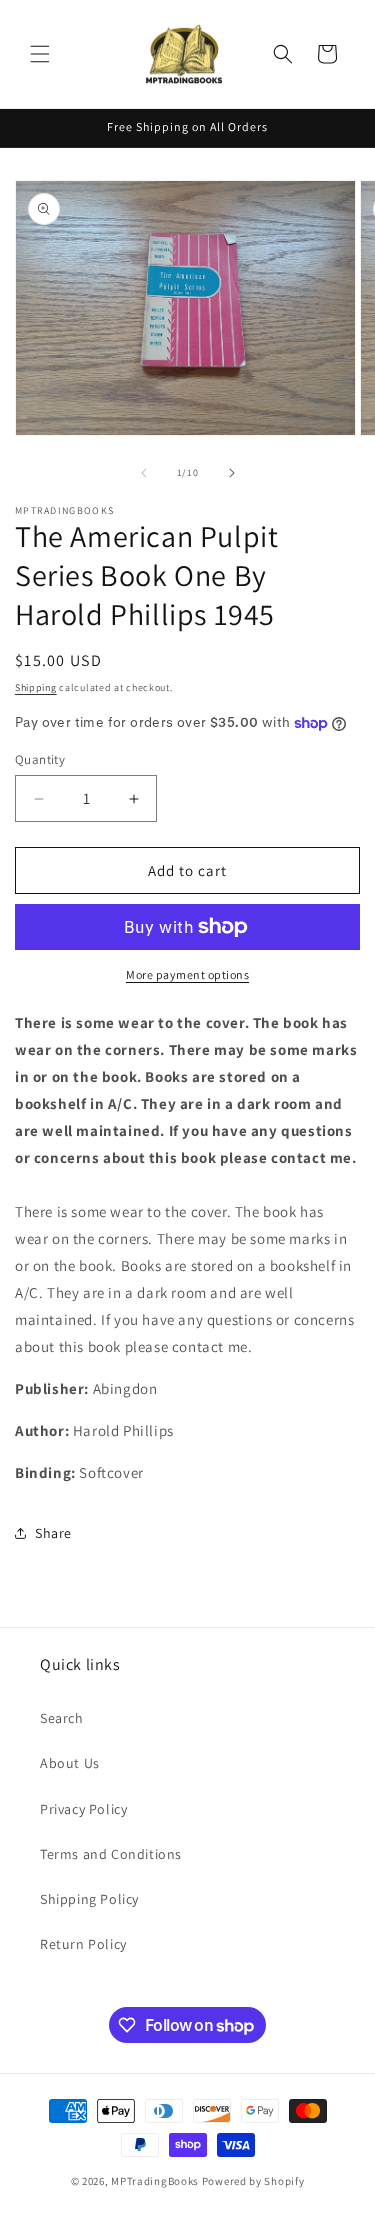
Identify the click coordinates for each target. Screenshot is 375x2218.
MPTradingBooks (155, 2181)
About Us (70, 1763)
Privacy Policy (83, 1809)
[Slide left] (144, 473)
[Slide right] (232, 473)
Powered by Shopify (253, 2181)
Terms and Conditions (111, 1854)
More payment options (187, 974)
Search (62, 1718)
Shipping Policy (89, 1899)
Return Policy (83, 1944)
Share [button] (53, 1533)
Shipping (36, 687)
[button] (40, 54)
